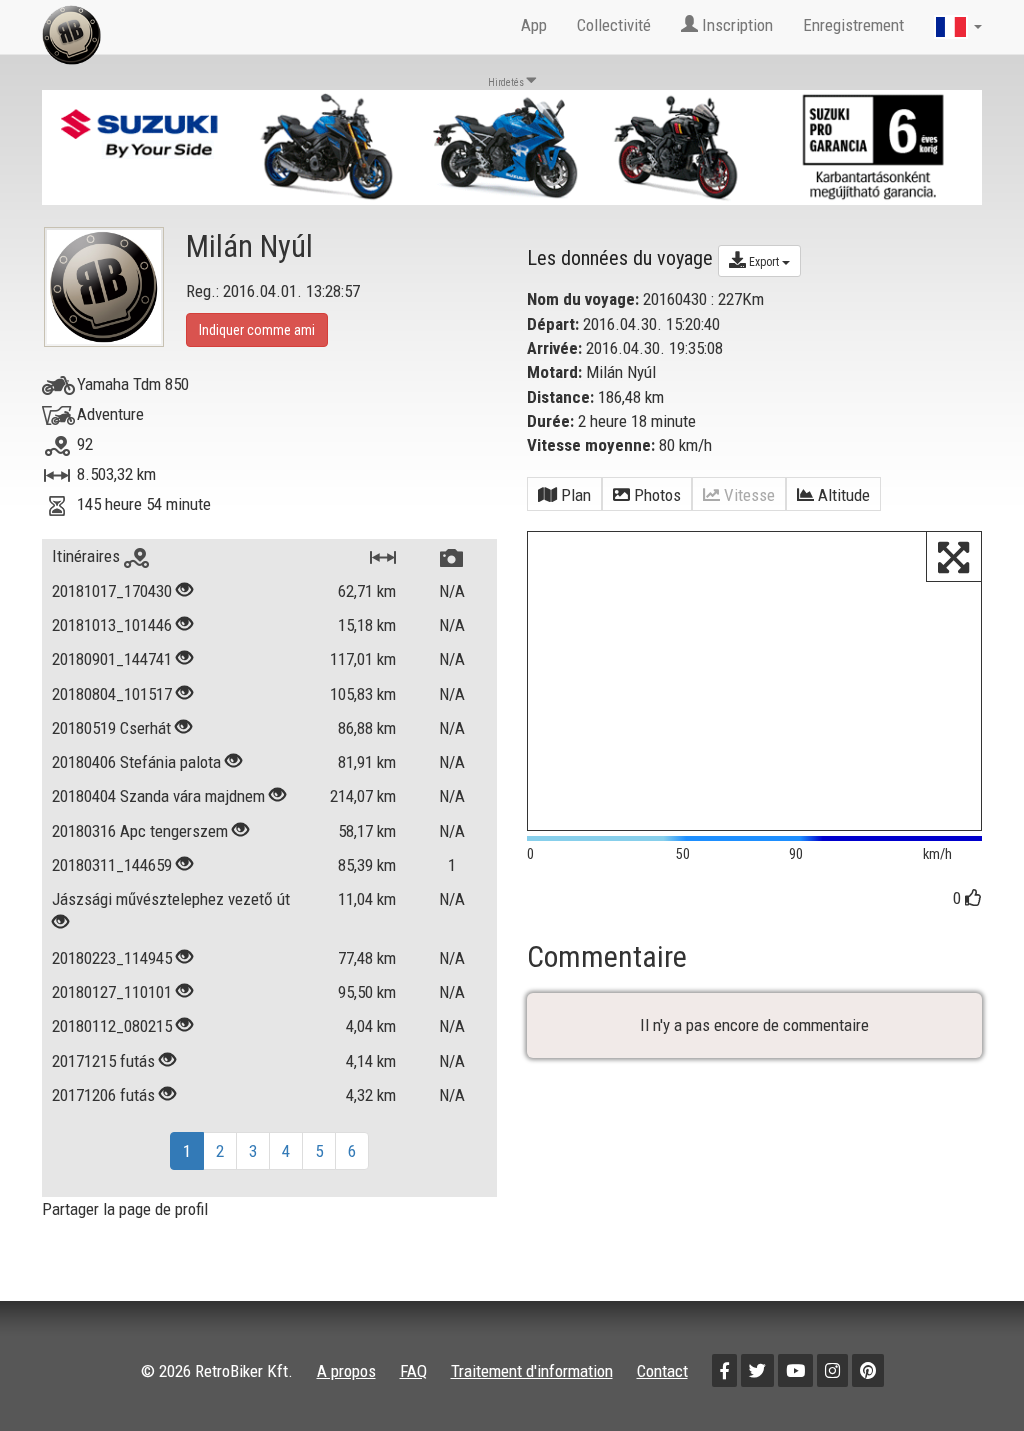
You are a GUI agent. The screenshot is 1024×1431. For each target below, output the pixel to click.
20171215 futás (103, 1061)
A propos (346, 1371)
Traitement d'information (532, 1371)
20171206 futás (103, 1095)
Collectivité (614, 25)
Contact (662, 1371)
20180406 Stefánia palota (136, 762)
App (534, 25)
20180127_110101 (112, 992)
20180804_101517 (112, 694)
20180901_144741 (112, 659)
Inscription (735, 25)
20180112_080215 (112, 1026)
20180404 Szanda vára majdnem (158, 796)
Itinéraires (88, 556)
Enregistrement (853, 25)
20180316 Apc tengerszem (140, 831)
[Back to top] (966, 1373)
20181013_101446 (112, 625)
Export (764, 262)
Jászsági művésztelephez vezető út (171, 899)
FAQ (413, 1371)
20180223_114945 (112, 958)
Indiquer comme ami (257, 330)
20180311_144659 (112, 865)
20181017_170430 (112, 591)
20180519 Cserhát (111, 728)
